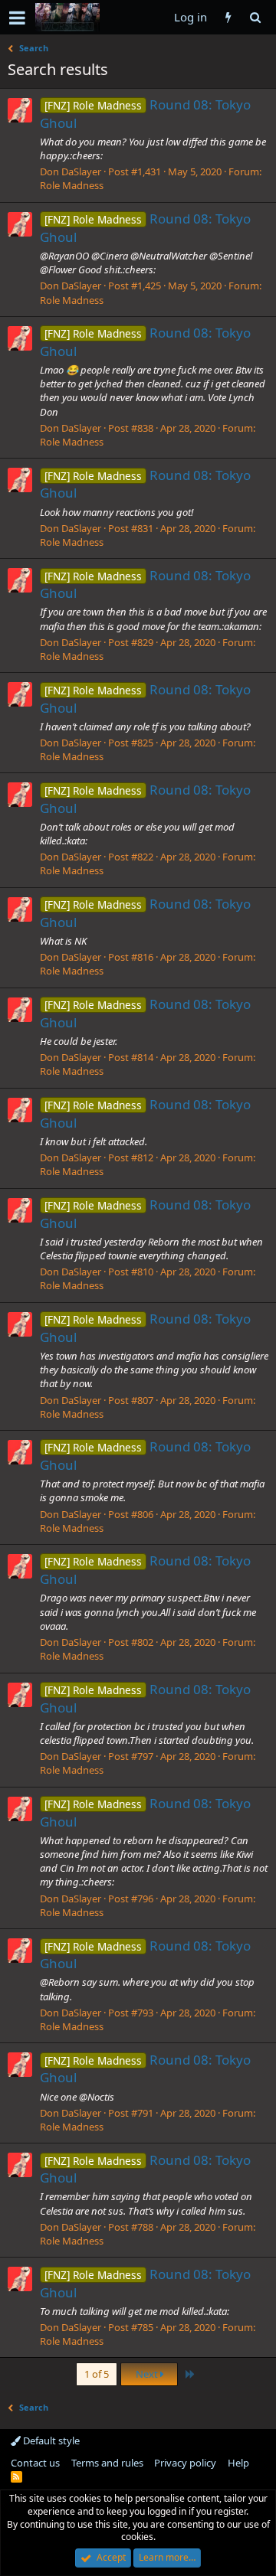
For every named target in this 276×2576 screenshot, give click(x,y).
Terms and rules (107, 2463)
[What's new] (228, 17)
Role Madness (72, 185)
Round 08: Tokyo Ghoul (145, 1955)
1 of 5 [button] (97, 2374)
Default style (50, 2441)
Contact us (35, 2463)
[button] (17, 18)
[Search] (255, 17)
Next (148, 2374)
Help (238, 2463)
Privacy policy (185, 2463)
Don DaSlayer (71, 171)
